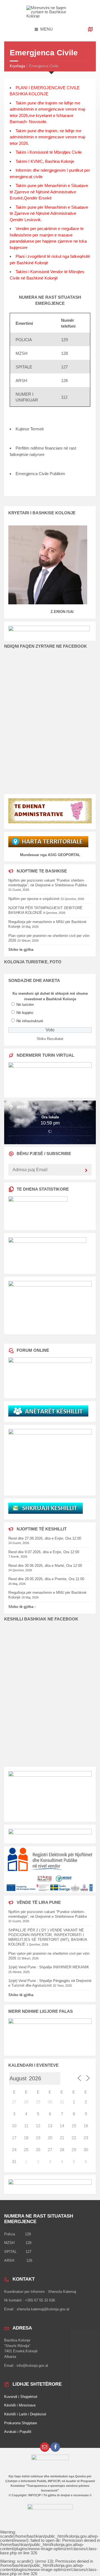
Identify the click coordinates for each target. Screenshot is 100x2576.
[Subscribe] (86, 1171)
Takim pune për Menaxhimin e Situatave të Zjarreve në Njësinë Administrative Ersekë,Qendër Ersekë (49, 192)
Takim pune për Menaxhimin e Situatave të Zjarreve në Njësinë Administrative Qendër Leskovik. (49, 213)
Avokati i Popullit (18, 2432)
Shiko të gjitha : (22, 1607)
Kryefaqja (17, 66)
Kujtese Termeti (30, 429)
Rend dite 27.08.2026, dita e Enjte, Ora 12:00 (45, 1538)
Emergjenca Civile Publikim (40, 474)
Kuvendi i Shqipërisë (21, 2397)
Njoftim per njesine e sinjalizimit (34, 899)
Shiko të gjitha (21, 1995)
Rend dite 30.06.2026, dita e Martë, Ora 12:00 (45, 1566)
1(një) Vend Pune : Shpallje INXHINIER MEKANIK (49, 1967)
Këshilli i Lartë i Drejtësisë (25, 2414)
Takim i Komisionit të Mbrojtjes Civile (49, 152)
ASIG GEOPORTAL (64, 855)
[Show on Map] (90, 29)
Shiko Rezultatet (50, 1039)
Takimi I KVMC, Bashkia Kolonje (45, 161)
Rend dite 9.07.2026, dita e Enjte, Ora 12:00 (44, 1552)
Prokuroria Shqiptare (21, 2423)
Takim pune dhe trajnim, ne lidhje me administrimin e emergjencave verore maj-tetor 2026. (48, 137)
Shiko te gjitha (21, 950)
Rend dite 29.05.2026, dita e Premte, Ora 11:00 (46, 1579)
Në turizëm (25, 1005)
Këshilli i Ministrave (20, 2405)
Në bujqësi (25, 1013)
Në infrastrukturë (30, 1021)
